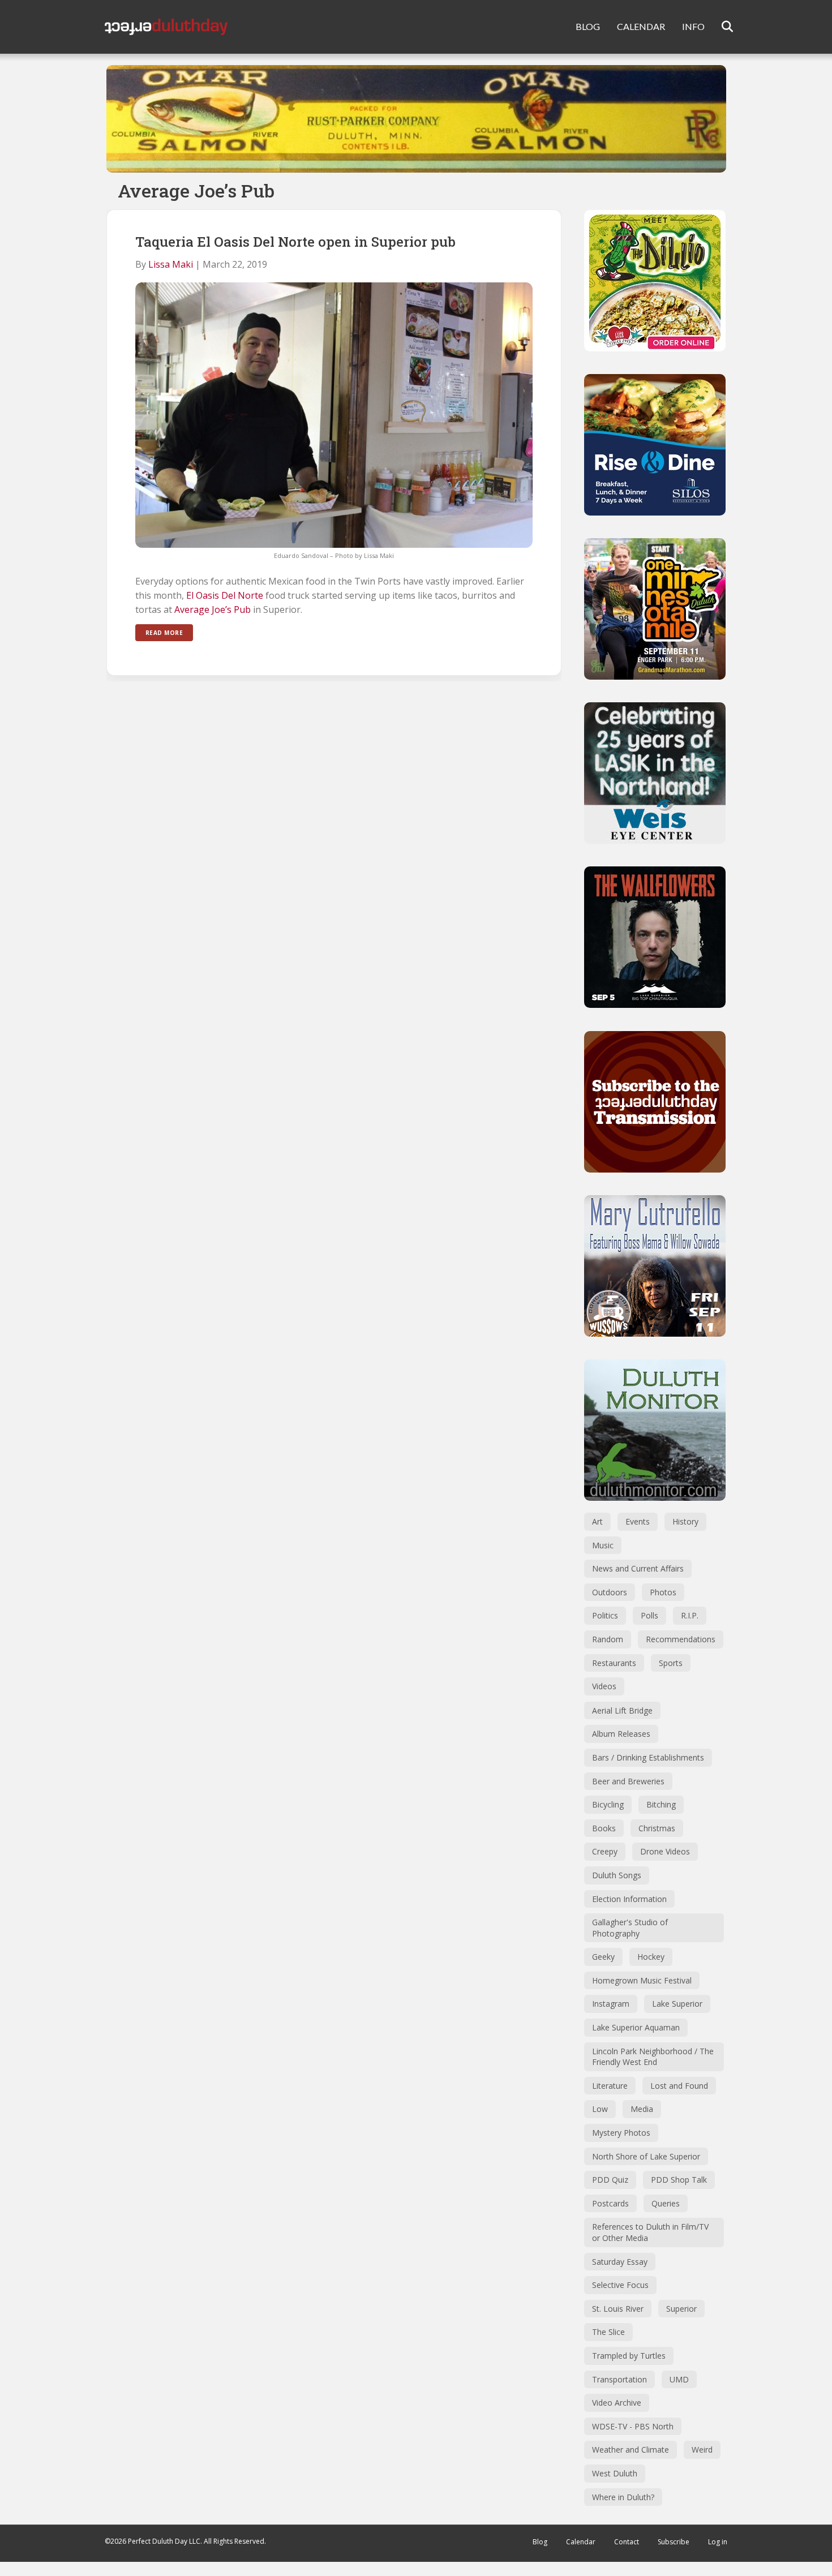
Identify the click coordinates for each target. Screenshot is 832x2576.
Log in (718, 2542)
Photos (663, 1592)
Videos (604, 1686)
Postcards (610, 2203)
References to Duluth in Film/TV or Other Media (650, 2232)
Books (604, 1828)
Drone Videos (665, 1851)
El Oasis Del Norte (225, 595)
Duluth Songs (617, 1875)
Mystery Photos (621, 2133)
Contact (627, 2542)
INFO (693, 26)
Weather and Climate (631, 2450)
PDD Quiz (610, 2180)
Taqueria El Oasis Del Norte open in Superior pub (295, 242)
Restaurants (614, 1663)
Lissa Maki (171, 264)
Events (638, 1521)
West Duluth (615, 2473)
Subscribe (674, 2542)
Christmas (657, 1828)
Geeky (603, 1957)
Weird (702, 2450)
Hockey (651, 1957)
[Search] (720, 27)
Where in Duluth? (623, 2497)
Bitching (661, 1804)
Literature (610, 2086)
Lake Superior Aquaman (636, 2027)
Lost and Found (679, 2086)
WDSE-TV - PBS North (633, 2426)
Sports (671, 1663)
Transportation (619, 2379)
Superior (681, 2309)
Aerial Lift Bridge (622, 1710)
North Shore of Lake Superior (646, 2156)
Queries (666, 2203)
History (685, 1521)
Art (597, 1521)
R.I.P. (690, 1615)
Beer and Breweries (628, 1781)
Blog (540, 2542)
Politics (605, 1615)
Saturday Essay (620, 2262)
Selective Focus (620, 2285)
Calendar (581, 2542)
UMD (679, 2379)
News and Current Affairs (638, 1568)
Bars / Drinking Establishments (648, 1757)
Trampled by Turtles (629, 2356)
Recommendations (681, 1639)
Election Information (629, 1899)
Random (608, 1639)
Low (600, 2109)
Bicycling (608, 1804)
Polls (649, 1615)
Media (642, 2109)
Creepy (605, 1851)
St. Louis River (618, 2309)
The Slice (608, 2332)
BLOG (588, 26)
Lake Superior (677, 2004)
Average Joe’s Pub (213, 609)
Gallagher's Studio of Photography (630, 1928)
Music (603, 1545)
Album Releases (621, 1734)
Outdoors (610, 1592)
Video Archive (617, 2403)
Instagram (611, 2004)
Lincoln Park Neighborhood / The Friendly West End (653, 2057)
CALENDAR (641, 26)
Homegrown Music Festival (642, 1980)
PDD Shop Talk (679, 2180)
